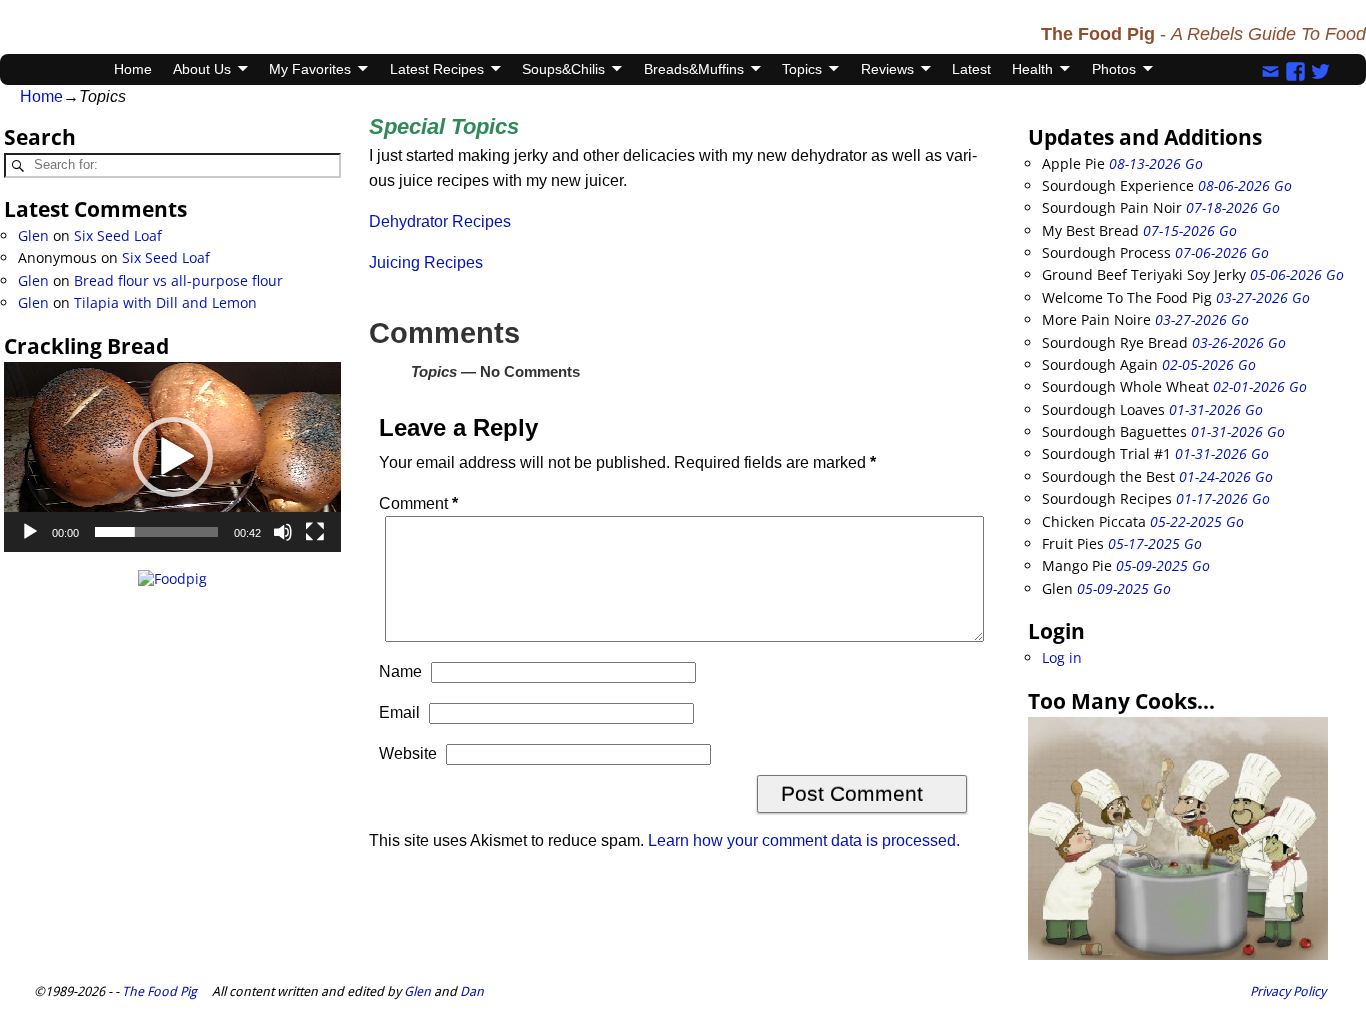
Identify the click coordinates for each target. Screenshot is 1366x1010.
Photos (1114, 69)
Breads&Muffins (694, 69)
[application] (173, 457)
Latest (971, 69)
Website (408, 753)
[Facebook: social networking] (1295, 70)
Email (399, 712)
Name (400, 671)
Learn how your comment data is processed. (804, 840)
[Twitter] (1320, 70)
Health (1032, 69)
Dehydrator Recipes (440, 221)
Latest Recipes (437, 69)
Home (133, 69)
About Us (202, 69)
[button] (173, 457)
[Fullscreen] (315, 532)
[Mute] (283, 532)
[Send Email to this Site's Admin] (1270, 70)
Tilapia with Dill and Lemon (165, 302)
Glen (33, 235)
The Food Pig (159, 991)
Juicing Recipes (426, 262)
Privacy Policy (1288, 991)
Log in (1062, 657)
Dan (472, 991)
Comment (418, 503)
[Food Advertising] (172, 578)
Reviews (887, 69)
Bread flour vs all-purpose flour (178, 280)
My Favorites (310, 69)
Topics (802, 69)
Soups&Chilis (563, 69)
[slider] (157, 532)
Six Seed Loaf (118, 235)
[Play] (30, 532)
